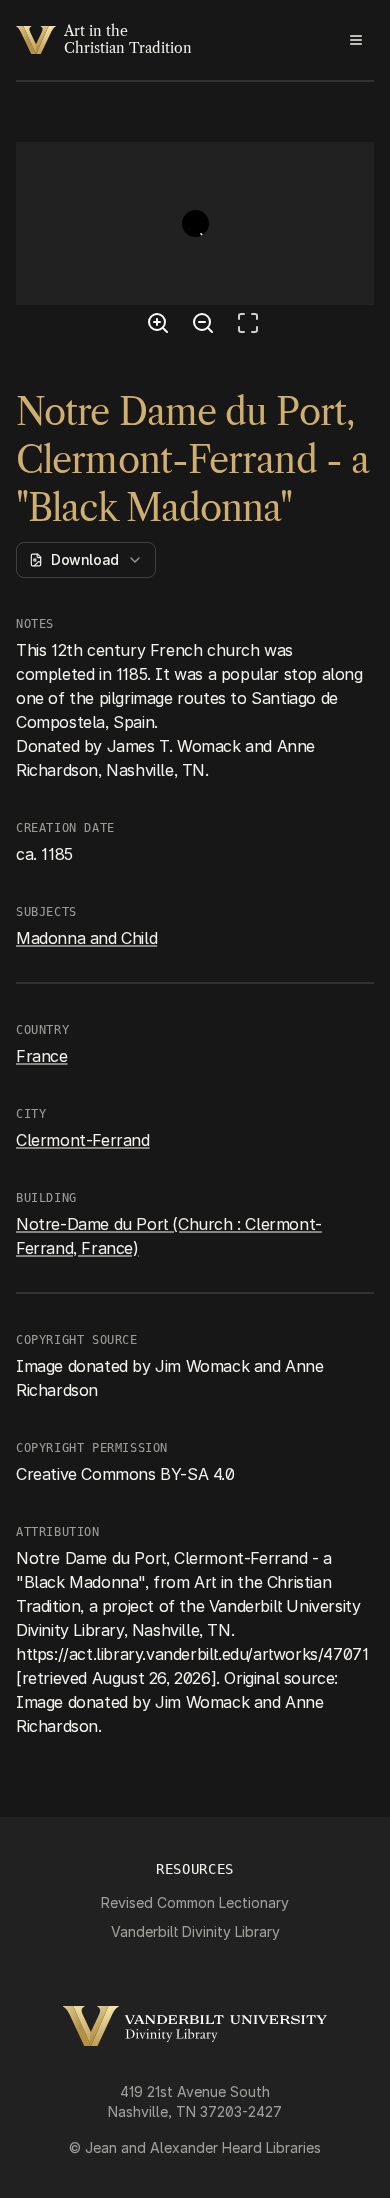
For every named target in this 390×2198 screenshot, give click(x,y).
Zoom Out (206, 326)
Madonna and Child (86, 938)
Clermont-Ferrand (83, 1140)
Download (85, 559)
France (42, 1056)
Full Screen (253, 326)
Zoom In (161, 326)
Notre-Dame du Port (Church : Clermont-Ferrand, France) (169, 1236)
